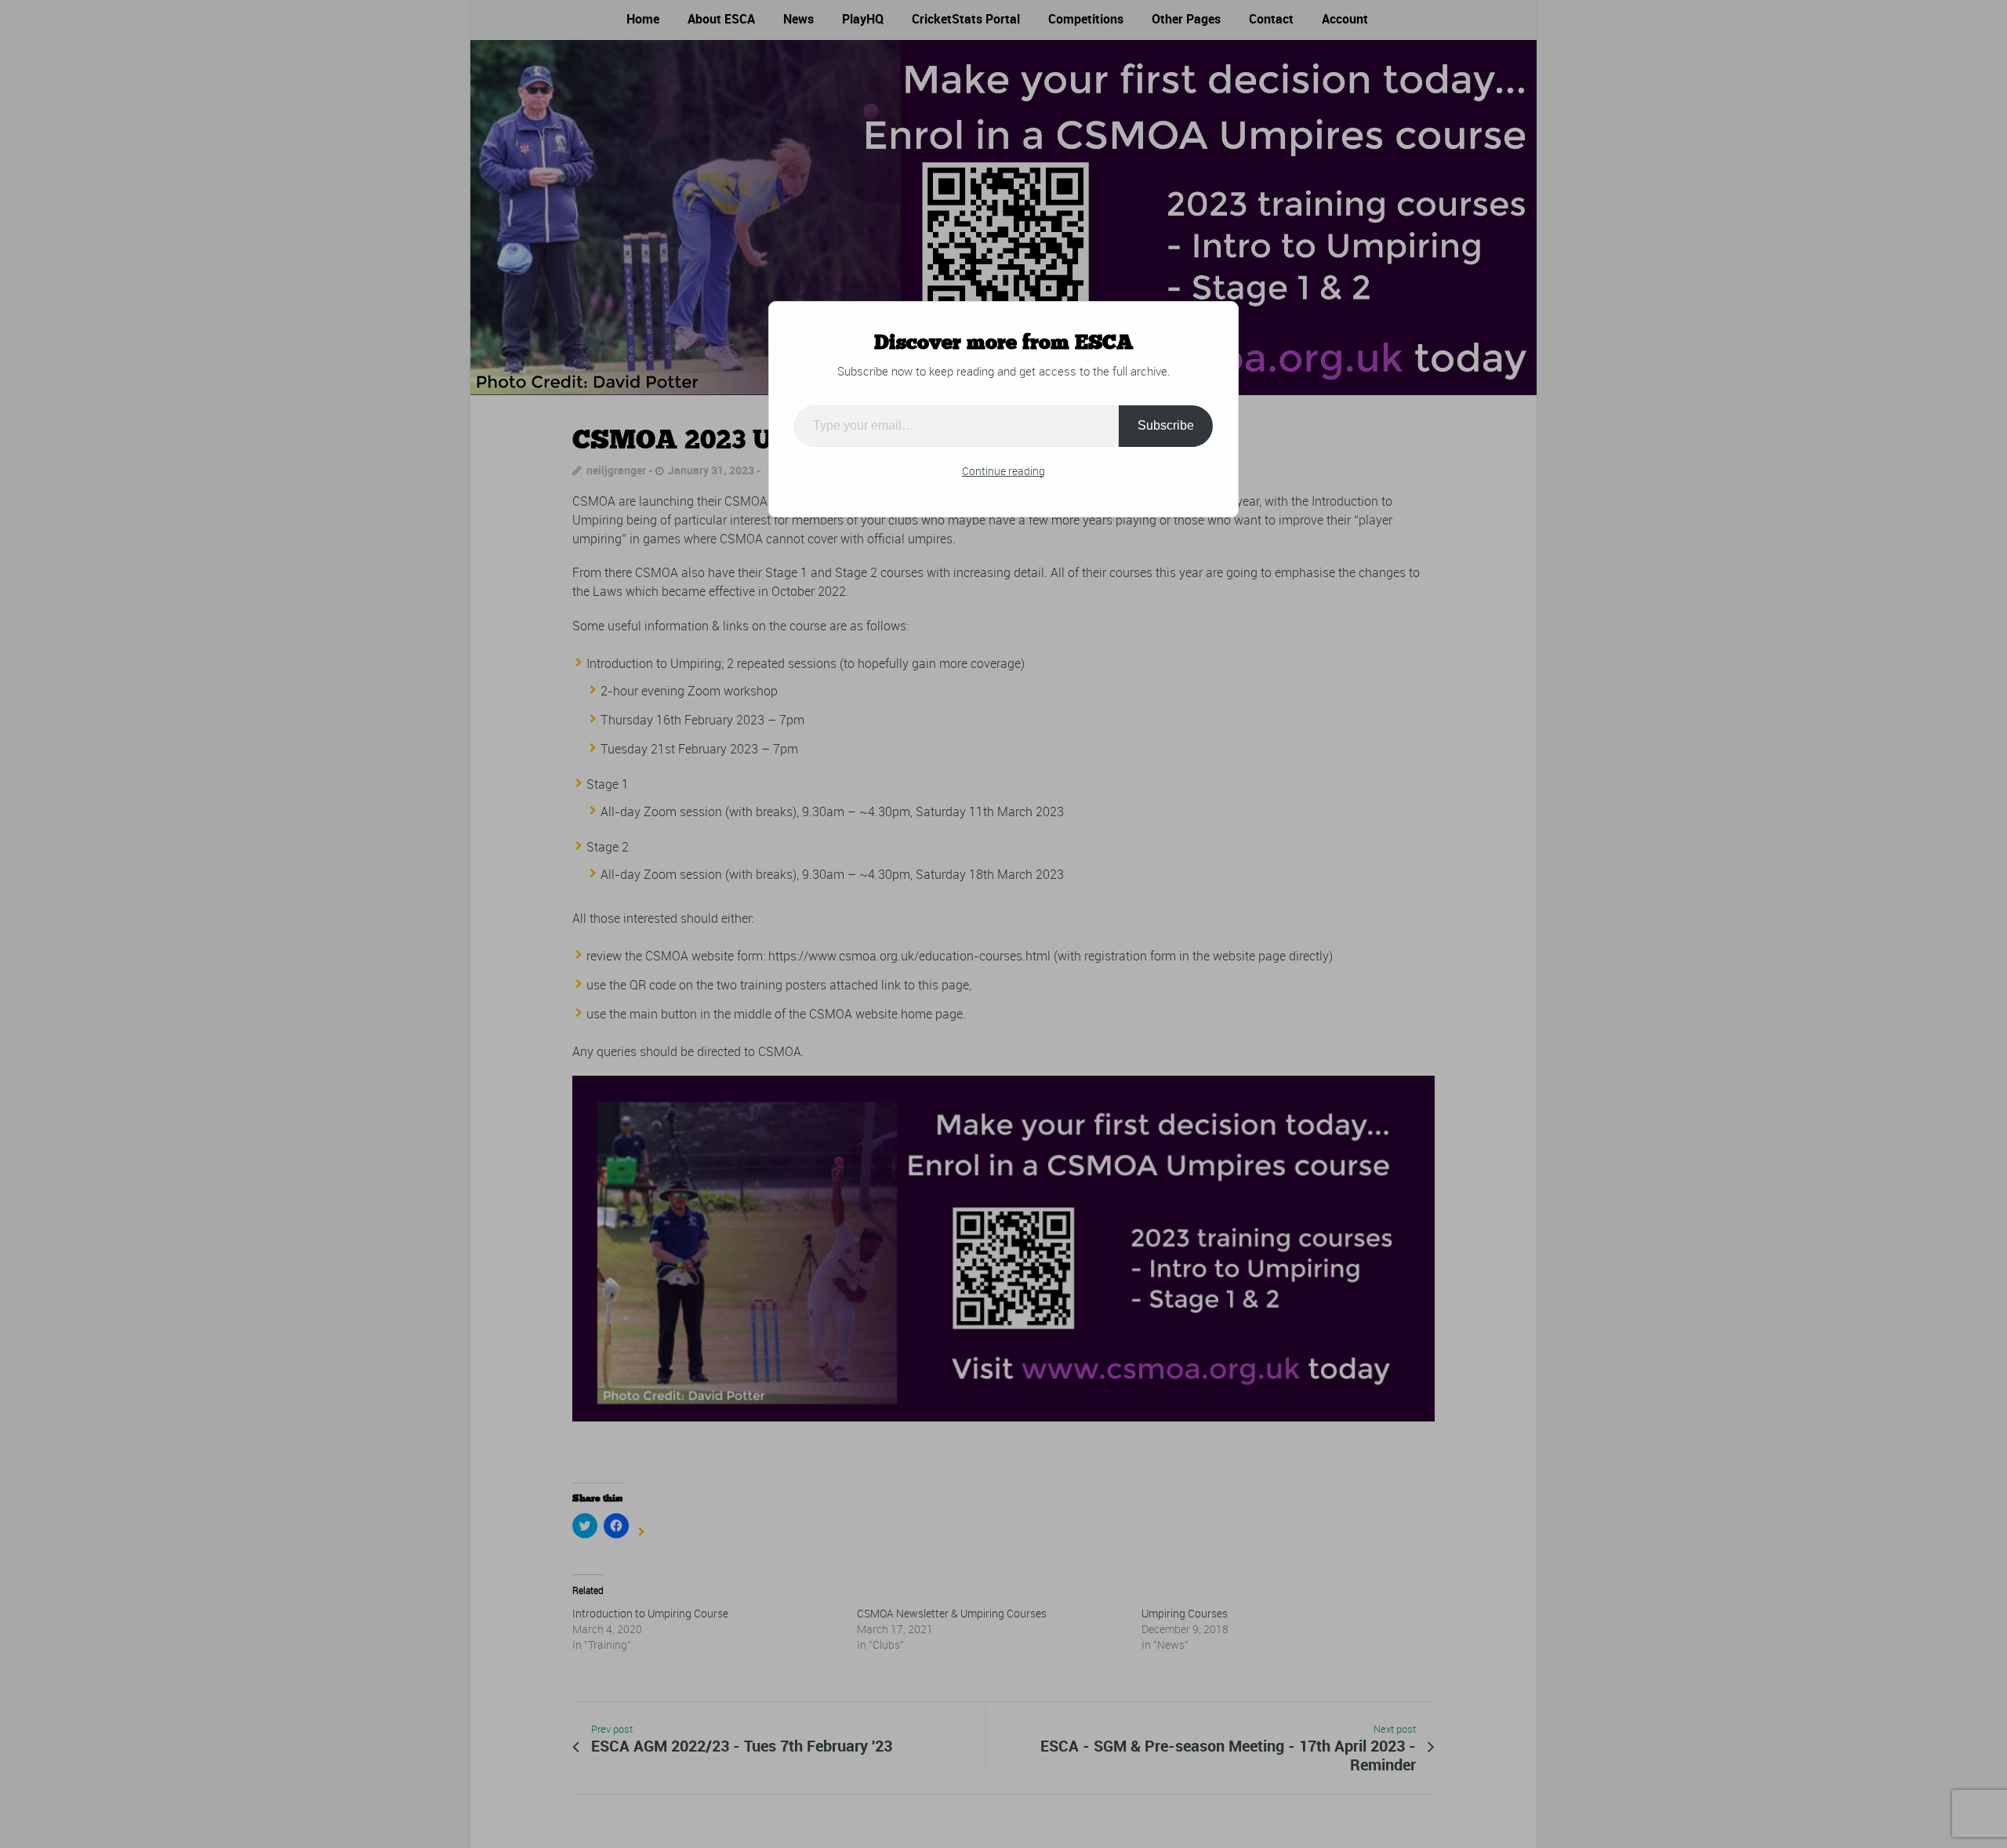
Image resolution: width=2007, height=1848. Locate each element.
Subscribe (1166, 425)
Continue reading (1003, 471)
